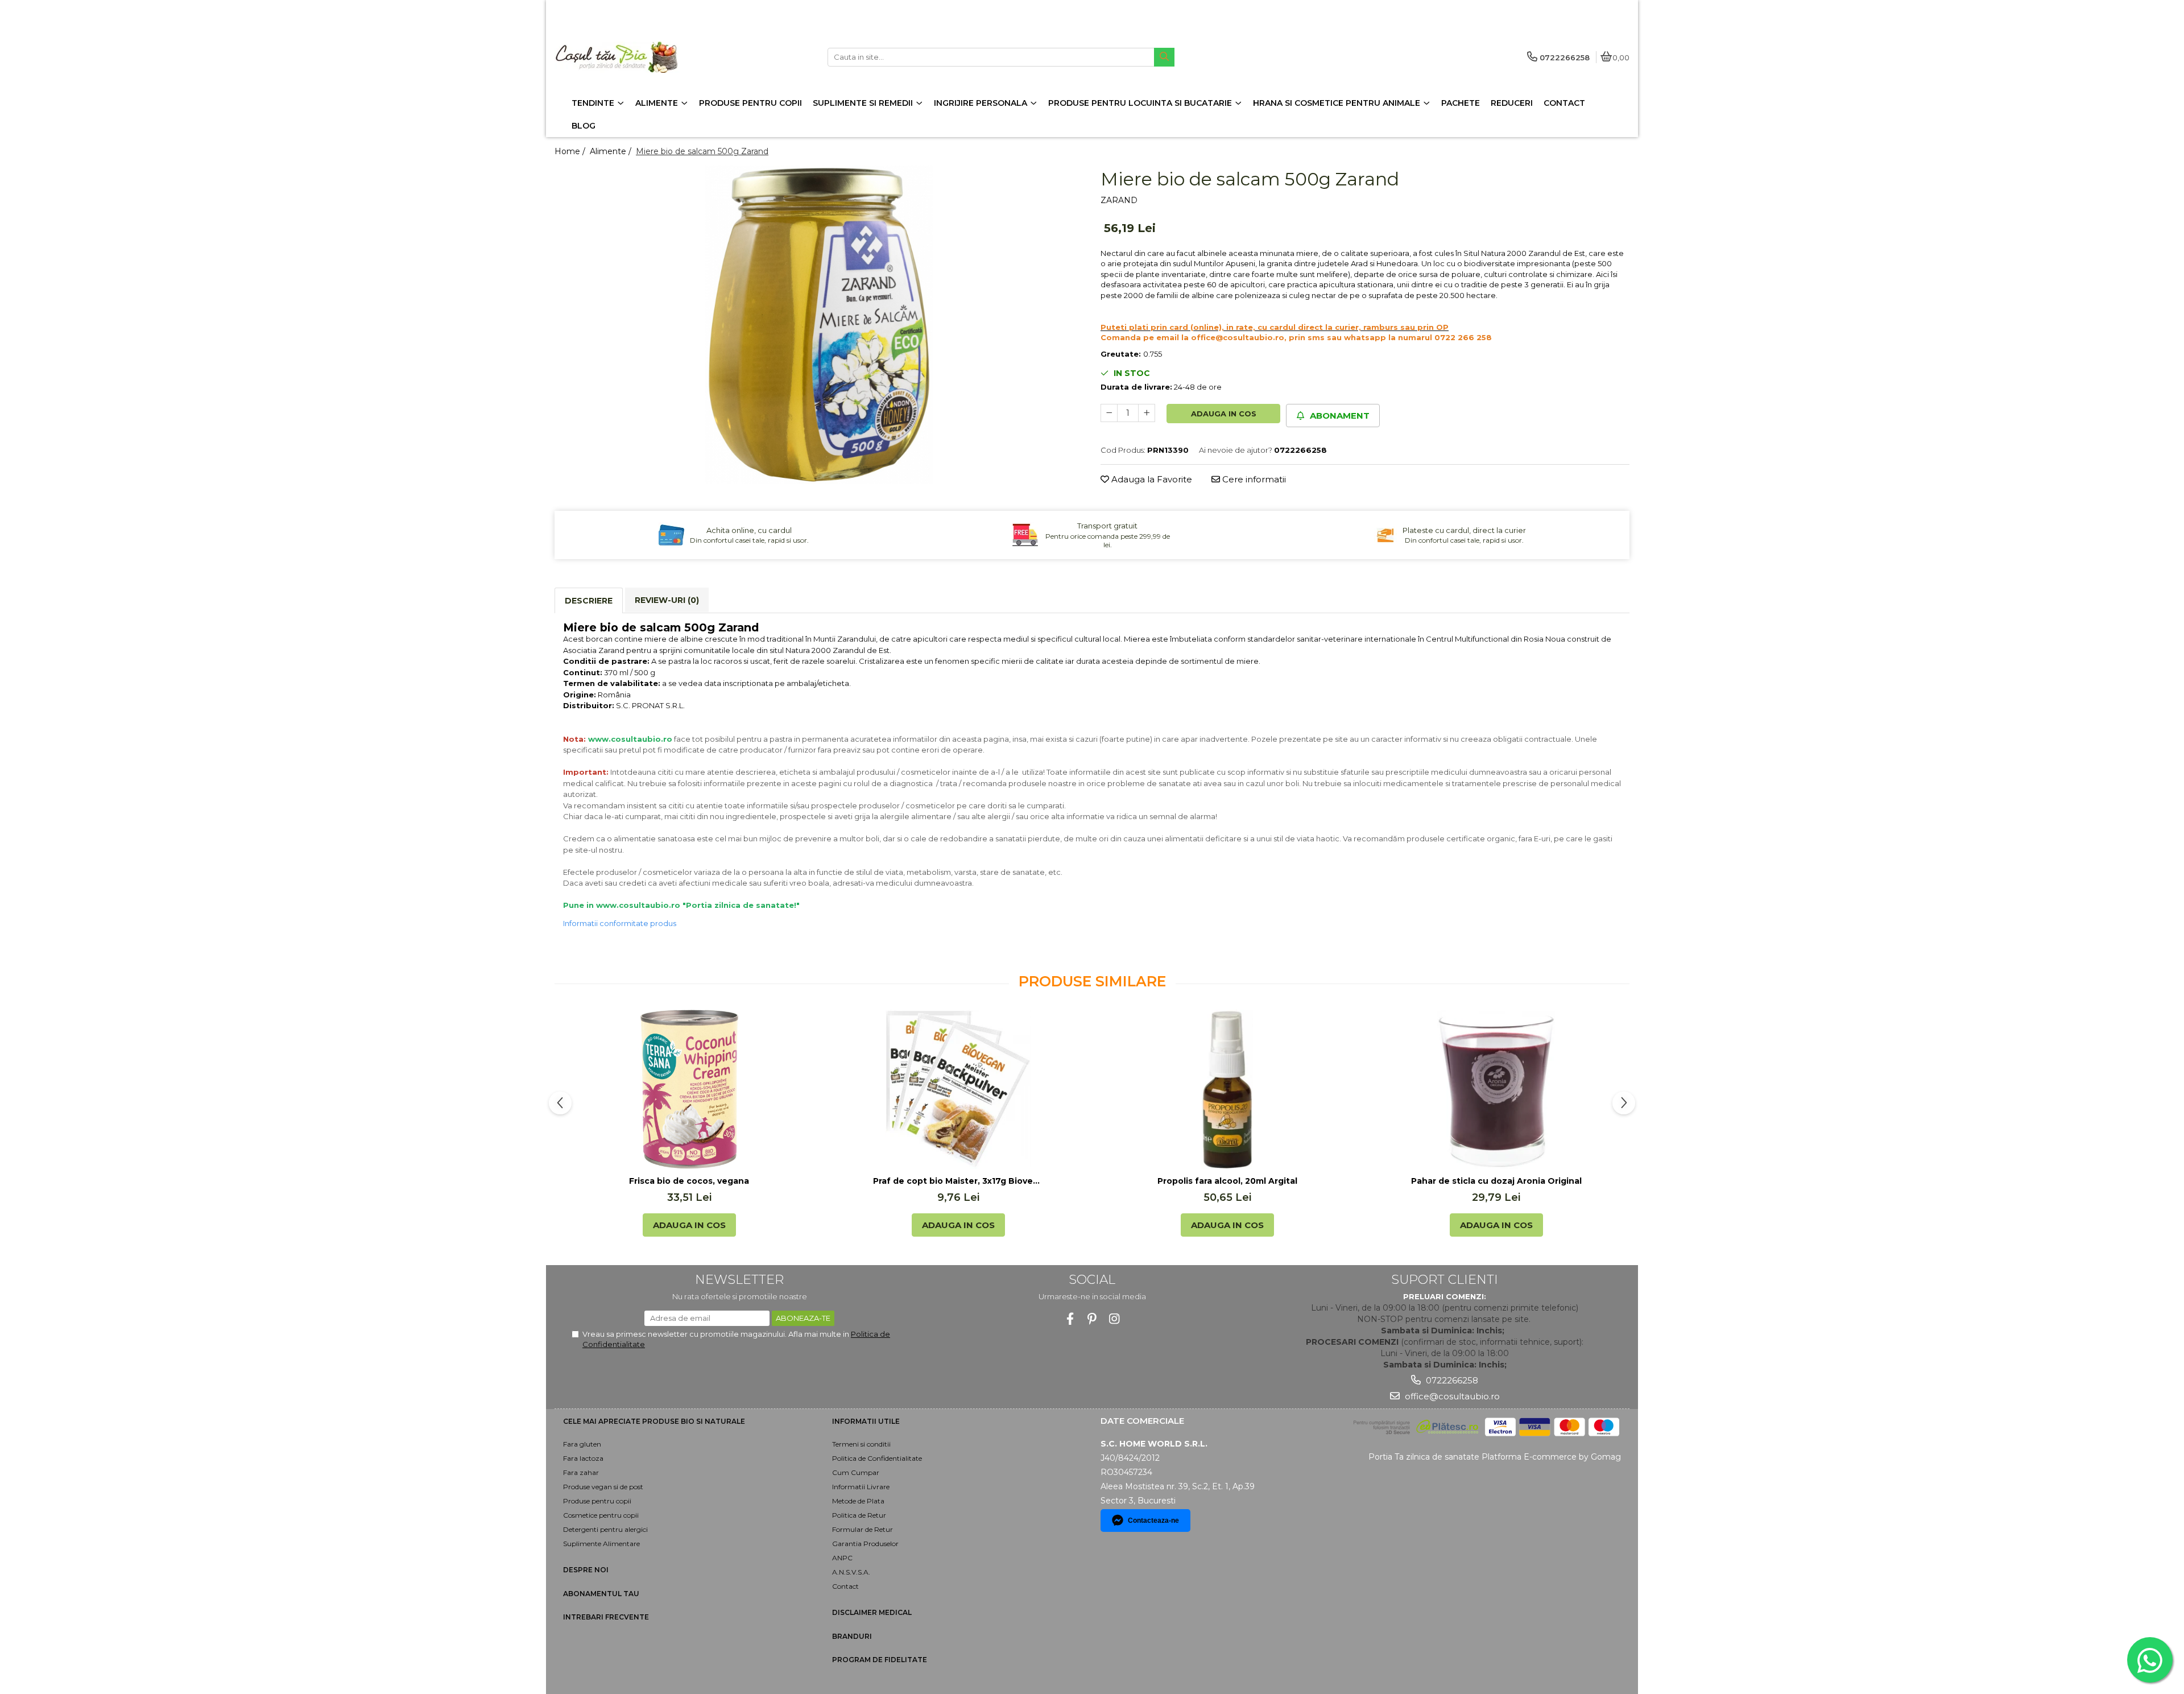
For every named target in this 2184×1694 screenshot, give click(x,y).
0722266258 (1451, 1380)
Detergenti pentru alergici (605, 1529)
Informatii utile (866, 1421)
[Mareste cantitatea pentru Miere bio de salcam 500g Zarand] (1147, 413)
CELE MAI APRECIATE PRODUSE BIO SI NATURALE (654, 1421)
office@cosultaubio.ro (1451, 1396)
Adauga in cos (1224, 414)
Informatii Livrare (861, 1487)
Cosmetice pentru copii (601, 1515)
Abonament (1339, 416)
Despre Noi (586, 1570)
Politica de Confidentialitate (877, 1458)
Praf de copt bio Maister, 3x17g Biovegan (958, 1181)
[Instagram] (1114, 1319)
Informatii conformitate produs (620, 923)
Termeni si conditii (861, 1444)
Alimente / (612, 151)
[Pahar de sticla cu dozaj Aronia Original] (1496, 1089)
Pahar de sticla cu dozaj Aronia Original (1496, 1181)
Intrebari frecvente (606, 1617)
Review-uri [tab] (667, 600)
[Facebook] (1070, 1319)
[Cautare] (1164, 57)
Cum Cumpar (856, 1472)
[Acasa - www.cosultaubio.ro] (626, 57)
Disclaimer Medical (872, 1612)
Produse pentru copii (597, 1501)
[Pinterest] (1092, 1319)
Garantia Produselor (865, 1544)
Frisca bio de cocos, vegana (689, 1181)
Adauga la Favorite (1151, 479)
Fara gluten (582, 1444)
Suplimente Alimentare (601, 1544)
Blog (584, 126)
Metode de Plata (858, 1501)
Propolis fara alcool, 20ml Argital (1227, 1181)
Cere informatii (1253, 479)
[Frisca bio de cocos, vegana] (689, 1089)
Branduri (852, 1636)
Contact (845, 1586)
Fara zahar (581, 1472)
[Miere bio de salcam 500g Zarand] (819, 325)
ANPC (842, 1558)
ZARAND (1119, 200)
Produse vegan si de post (603, 1487)
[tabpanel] (819, 325)
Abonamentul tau (601, 1594)
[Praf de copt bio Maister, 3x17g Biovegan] (958, 1089)
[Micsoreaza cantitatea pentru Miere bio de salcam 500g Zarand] (1109, 413)
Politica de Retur (859, 1515)
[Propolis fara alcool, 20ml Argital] (1227, 1089)
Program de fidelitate (880, 1660)
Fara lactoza (583, 1458)
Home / (571, 151)
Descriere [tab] (589, 601)
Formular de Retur (863, 1529)
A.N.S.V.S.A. (851, 1572)
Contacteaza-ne (1153, 1521)
